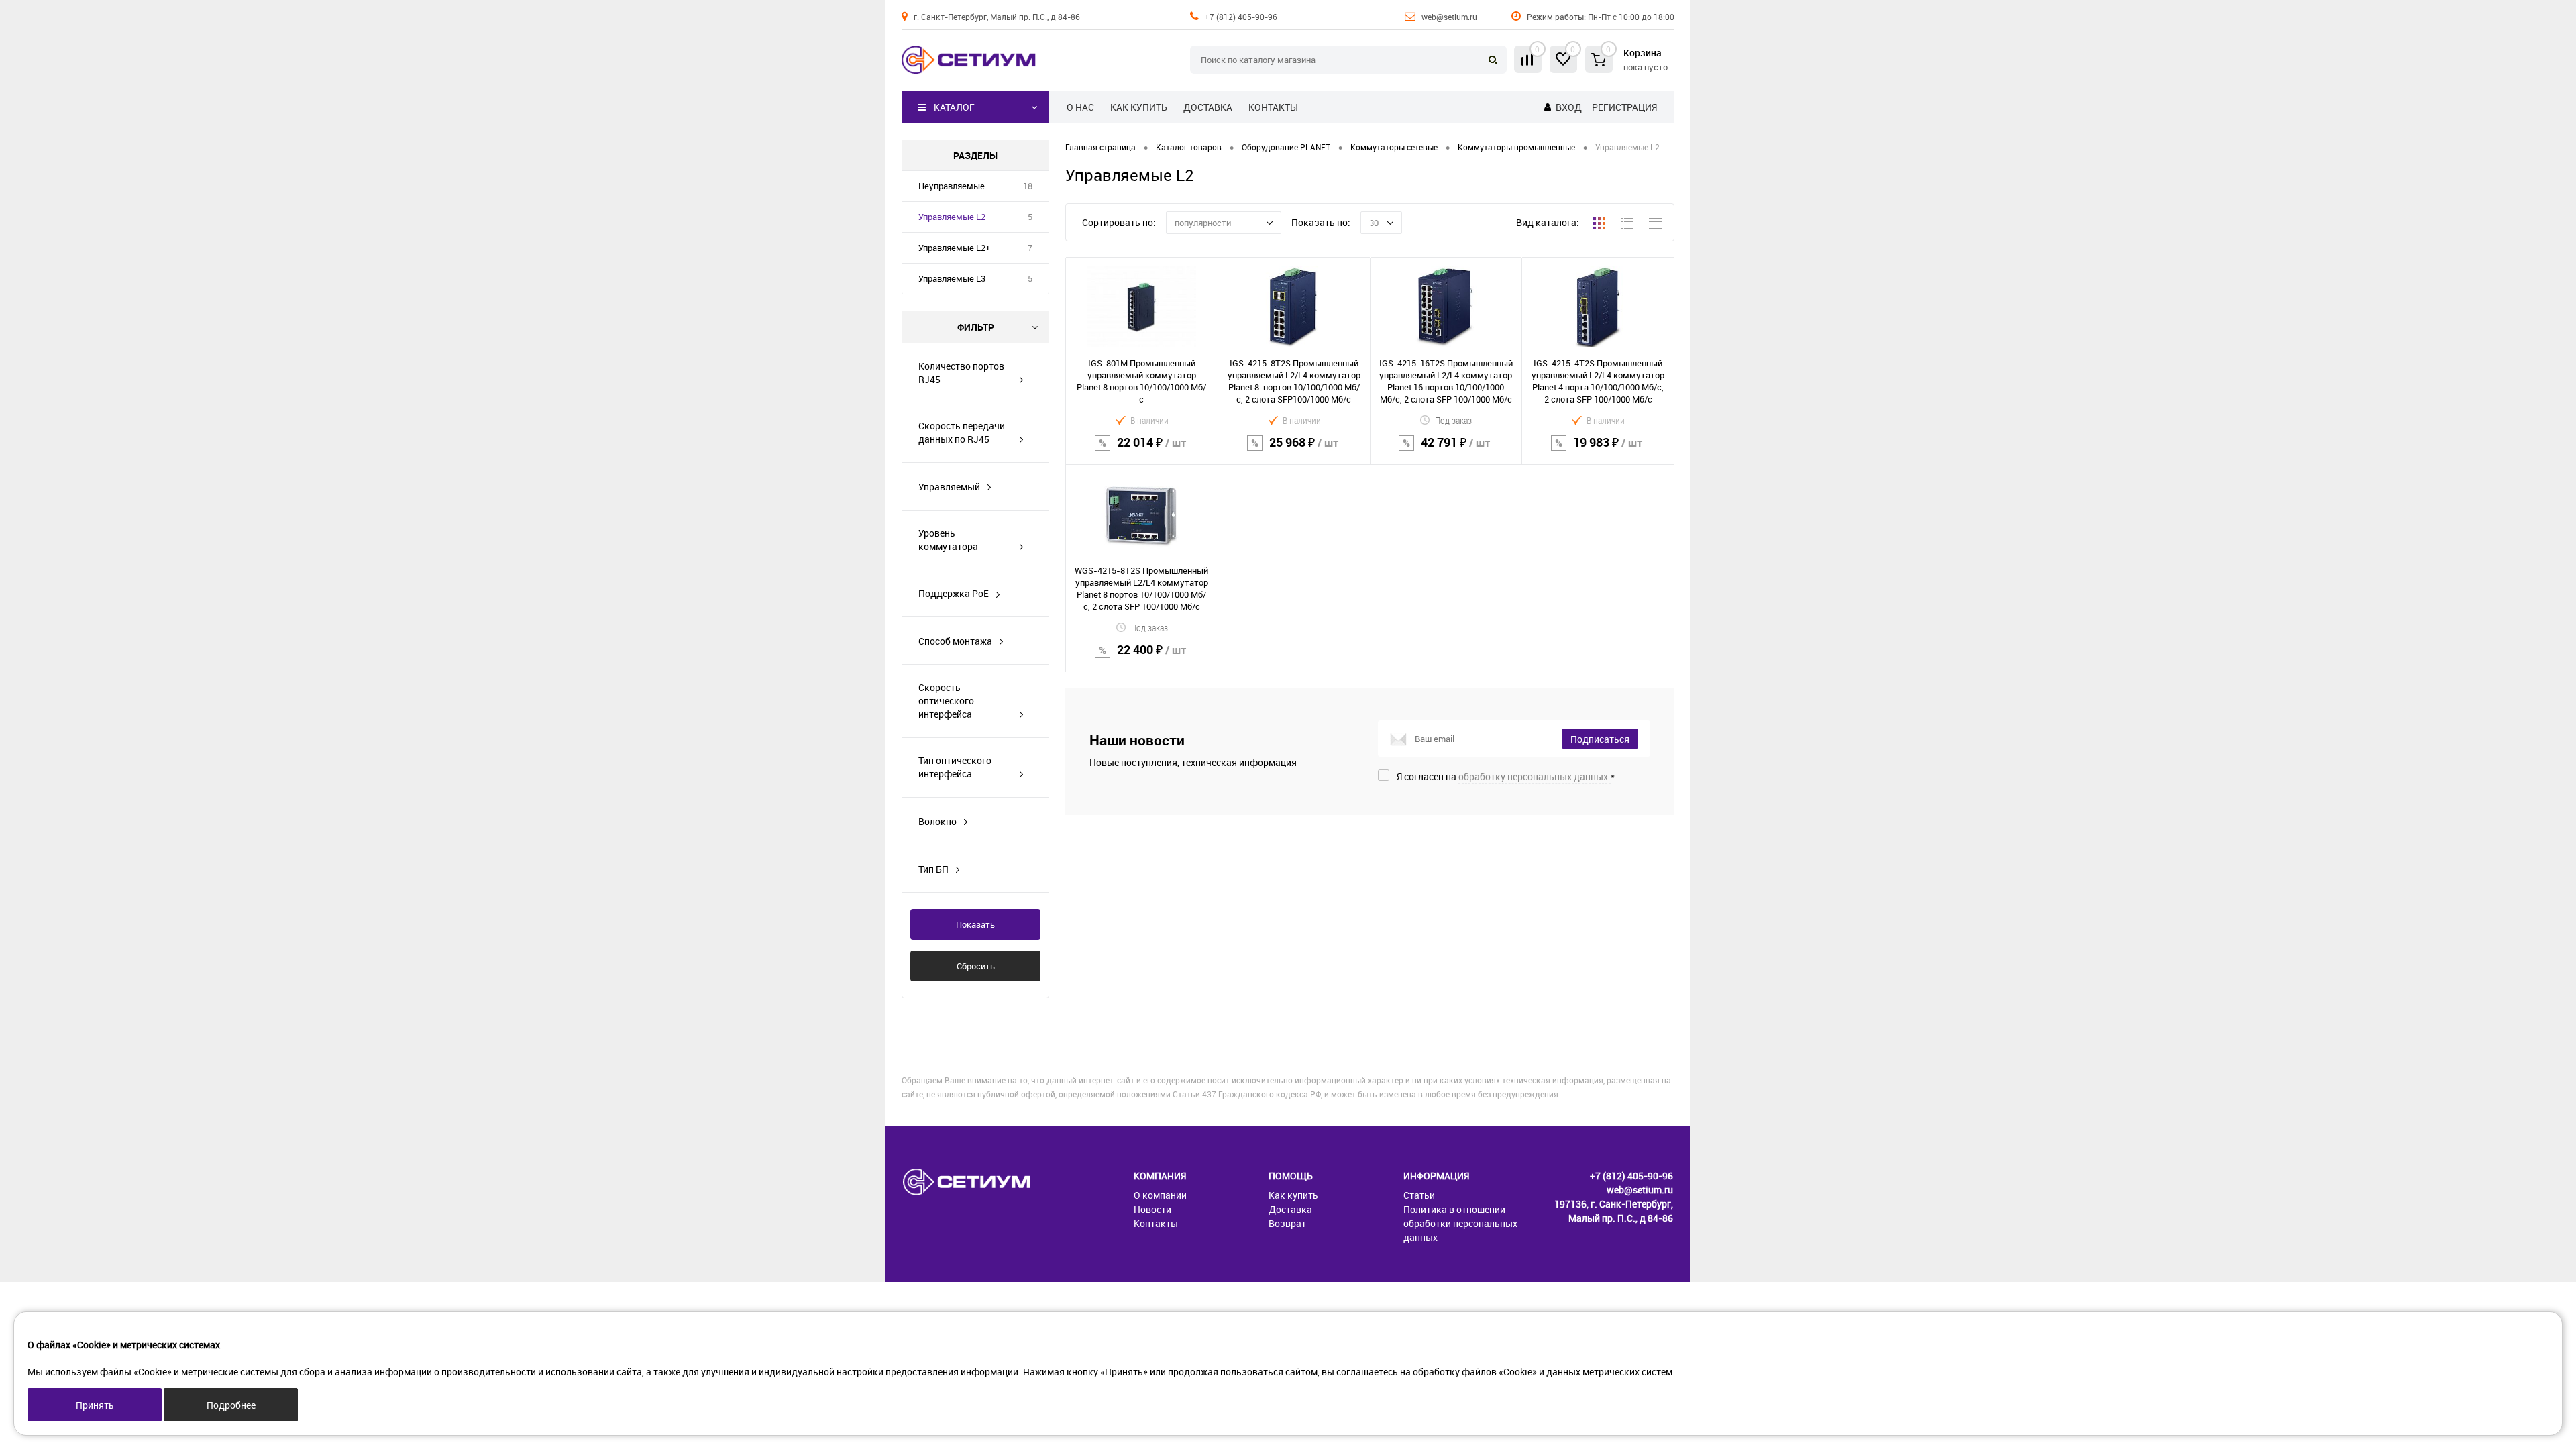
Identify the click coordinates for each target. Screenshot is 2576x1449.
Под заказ (1453, 420)
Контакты (1273, 107)
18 (1028, 186)
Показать (975, 924)
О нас (1080, 107)
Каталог (954, 107)
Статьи (1419, 1195)
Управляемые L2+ (954, 248)
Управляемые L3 (952, 278)
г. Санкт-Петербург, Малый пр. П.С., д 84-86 (997, 17)
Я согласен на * (1506, 776)
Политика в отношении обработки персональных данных (1460, 1223)
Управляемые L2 (952, 217)
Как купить (1139, 107)
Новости (1152, 1209)
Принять (95, 1405)
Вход (1569, 107)
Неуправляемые (952, 186)
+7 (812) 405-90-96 (1241, 17)
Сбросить (976, 966)
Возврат (1287, 1223)
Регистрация (1624, 107)
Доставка (1208, 107)
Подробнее (231, 1405)
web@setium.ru (1449, 17)
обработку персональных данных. (1535, 776)
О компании (1160, 1195)
